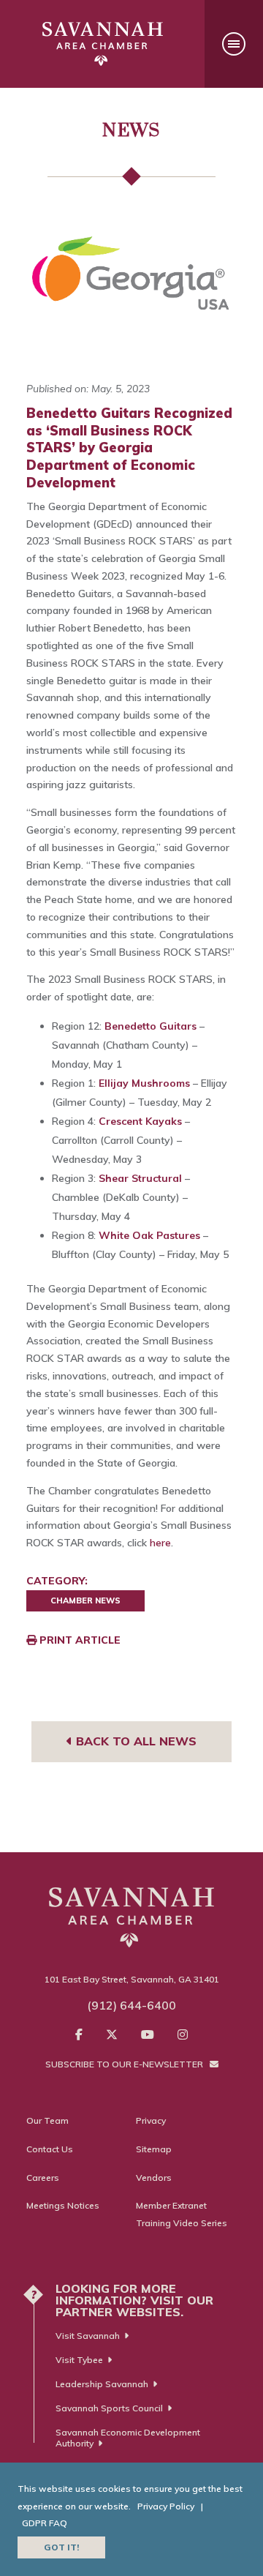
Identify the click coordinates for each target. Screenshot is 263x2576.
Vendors (154, 2178)
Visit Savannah (88, 2336)
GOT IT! (61, 2547)
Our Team (47, 2120)
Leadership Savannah (102, 2384)
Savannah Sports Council (109, 2408)
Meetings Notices (63, 2205)
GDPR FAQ (45, 2523)
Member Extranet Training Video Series (182, 2214)
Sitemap (154, 2149)
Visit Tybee (79, 2360)
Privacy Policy (166, 2506)
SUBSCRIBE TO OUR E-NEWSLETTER (125, 2064)
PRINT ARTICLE (79, 1640)
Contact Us (50, 2149)
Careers (43, 2178)
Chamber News (85, 1600)
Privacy (151, 2120)
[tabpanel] (131, 281)
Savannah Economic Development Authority (128, 2438)
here (160, 1543)
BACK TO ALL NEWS (134, 1741)
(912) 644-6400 (131, 2005)
